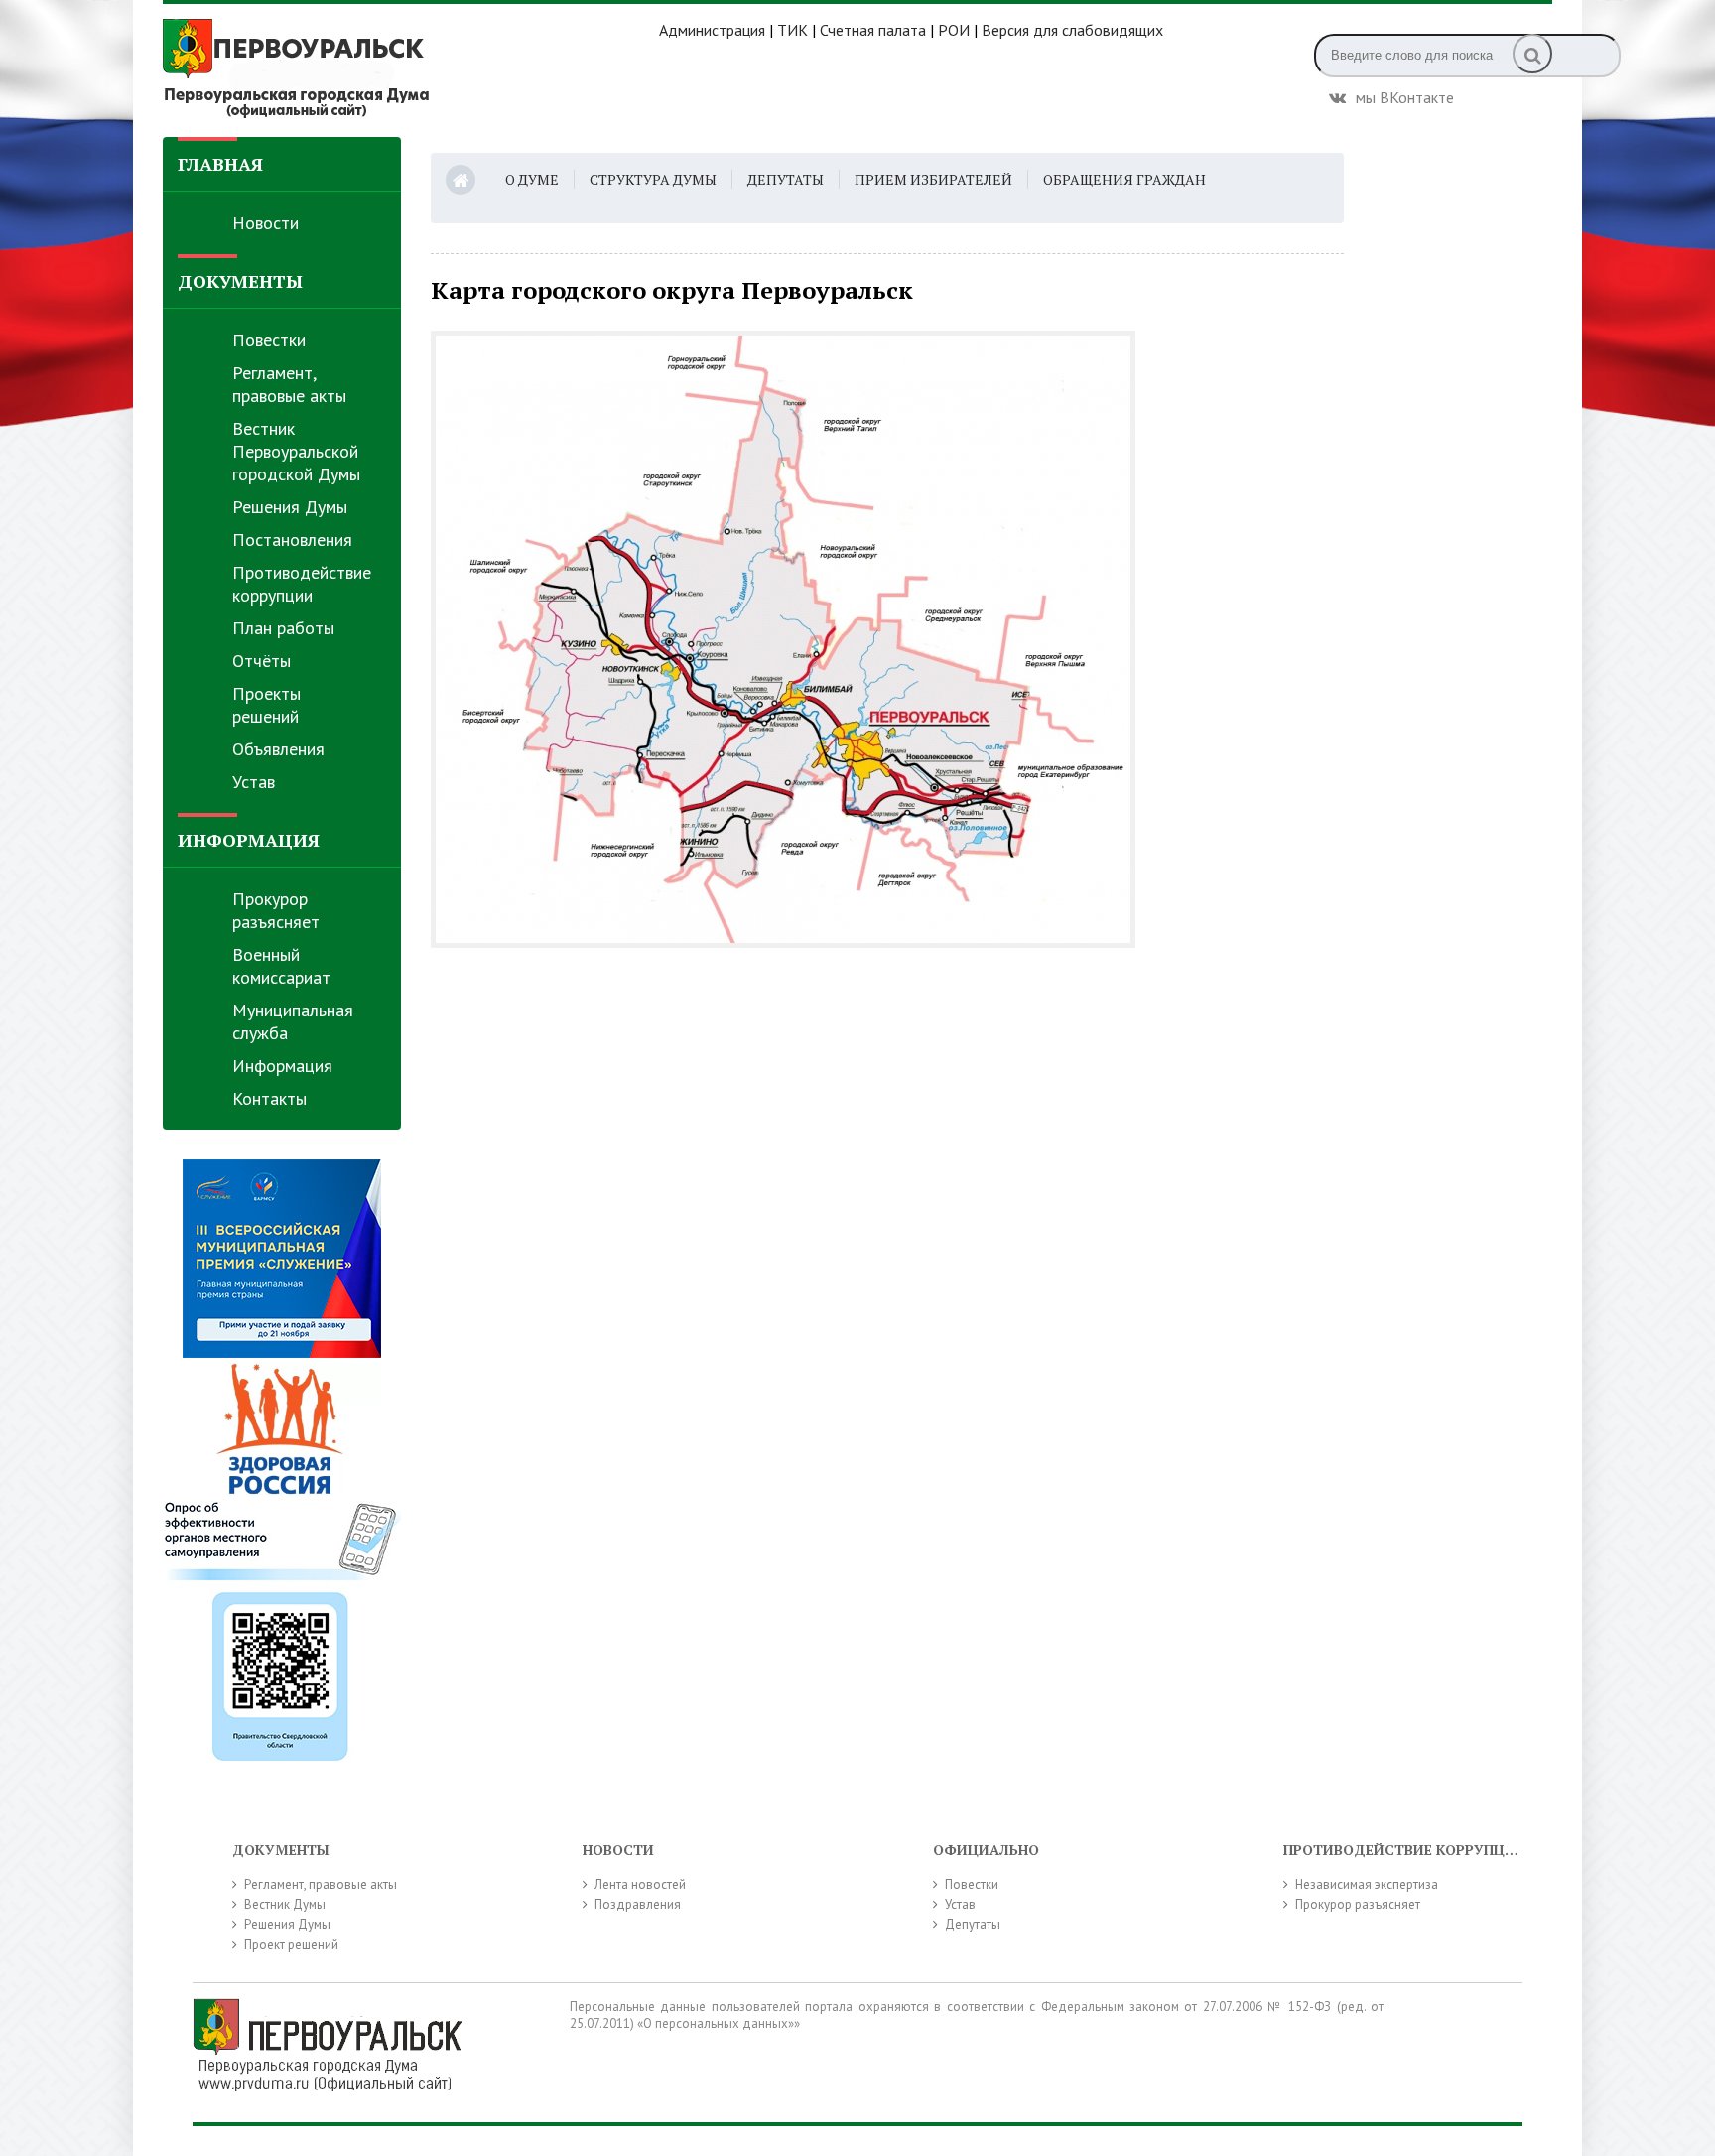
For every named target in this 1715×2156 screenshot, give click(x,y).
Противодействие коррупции (302, 584)
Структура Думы (653, 179)
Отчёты (262, 661)
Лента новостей (640, 1885)
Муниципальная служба (293, 1021)
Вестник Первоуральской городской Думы (296, 451)
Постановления (292, 539)
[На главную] (411, 68)
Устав (254, 782)
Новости (265, 223)
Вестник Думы (285, 1904)
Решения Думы (290, 507)
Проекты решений (266, 705)
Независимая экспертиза (1367, 1885)
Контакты (269, 1098)
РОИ (954, 30)
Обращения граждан (1124, 179)
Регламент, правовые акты (289, 384)
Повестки (269, 340)
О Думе (532, 179)
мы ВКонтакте (1405, 95)
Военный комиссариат (281, 966)
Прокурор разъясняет (276, 910)
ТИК (792, 30)
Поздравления (638, 1904)
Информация (282, 1066)
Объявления (278, 749)
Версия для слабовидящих (1072, 30)
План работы (283, 628)
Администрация (712, 30)
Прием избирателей (933, 179)
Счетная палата (873, 30)
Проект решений (291, 1944)
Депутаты (786, 179)
